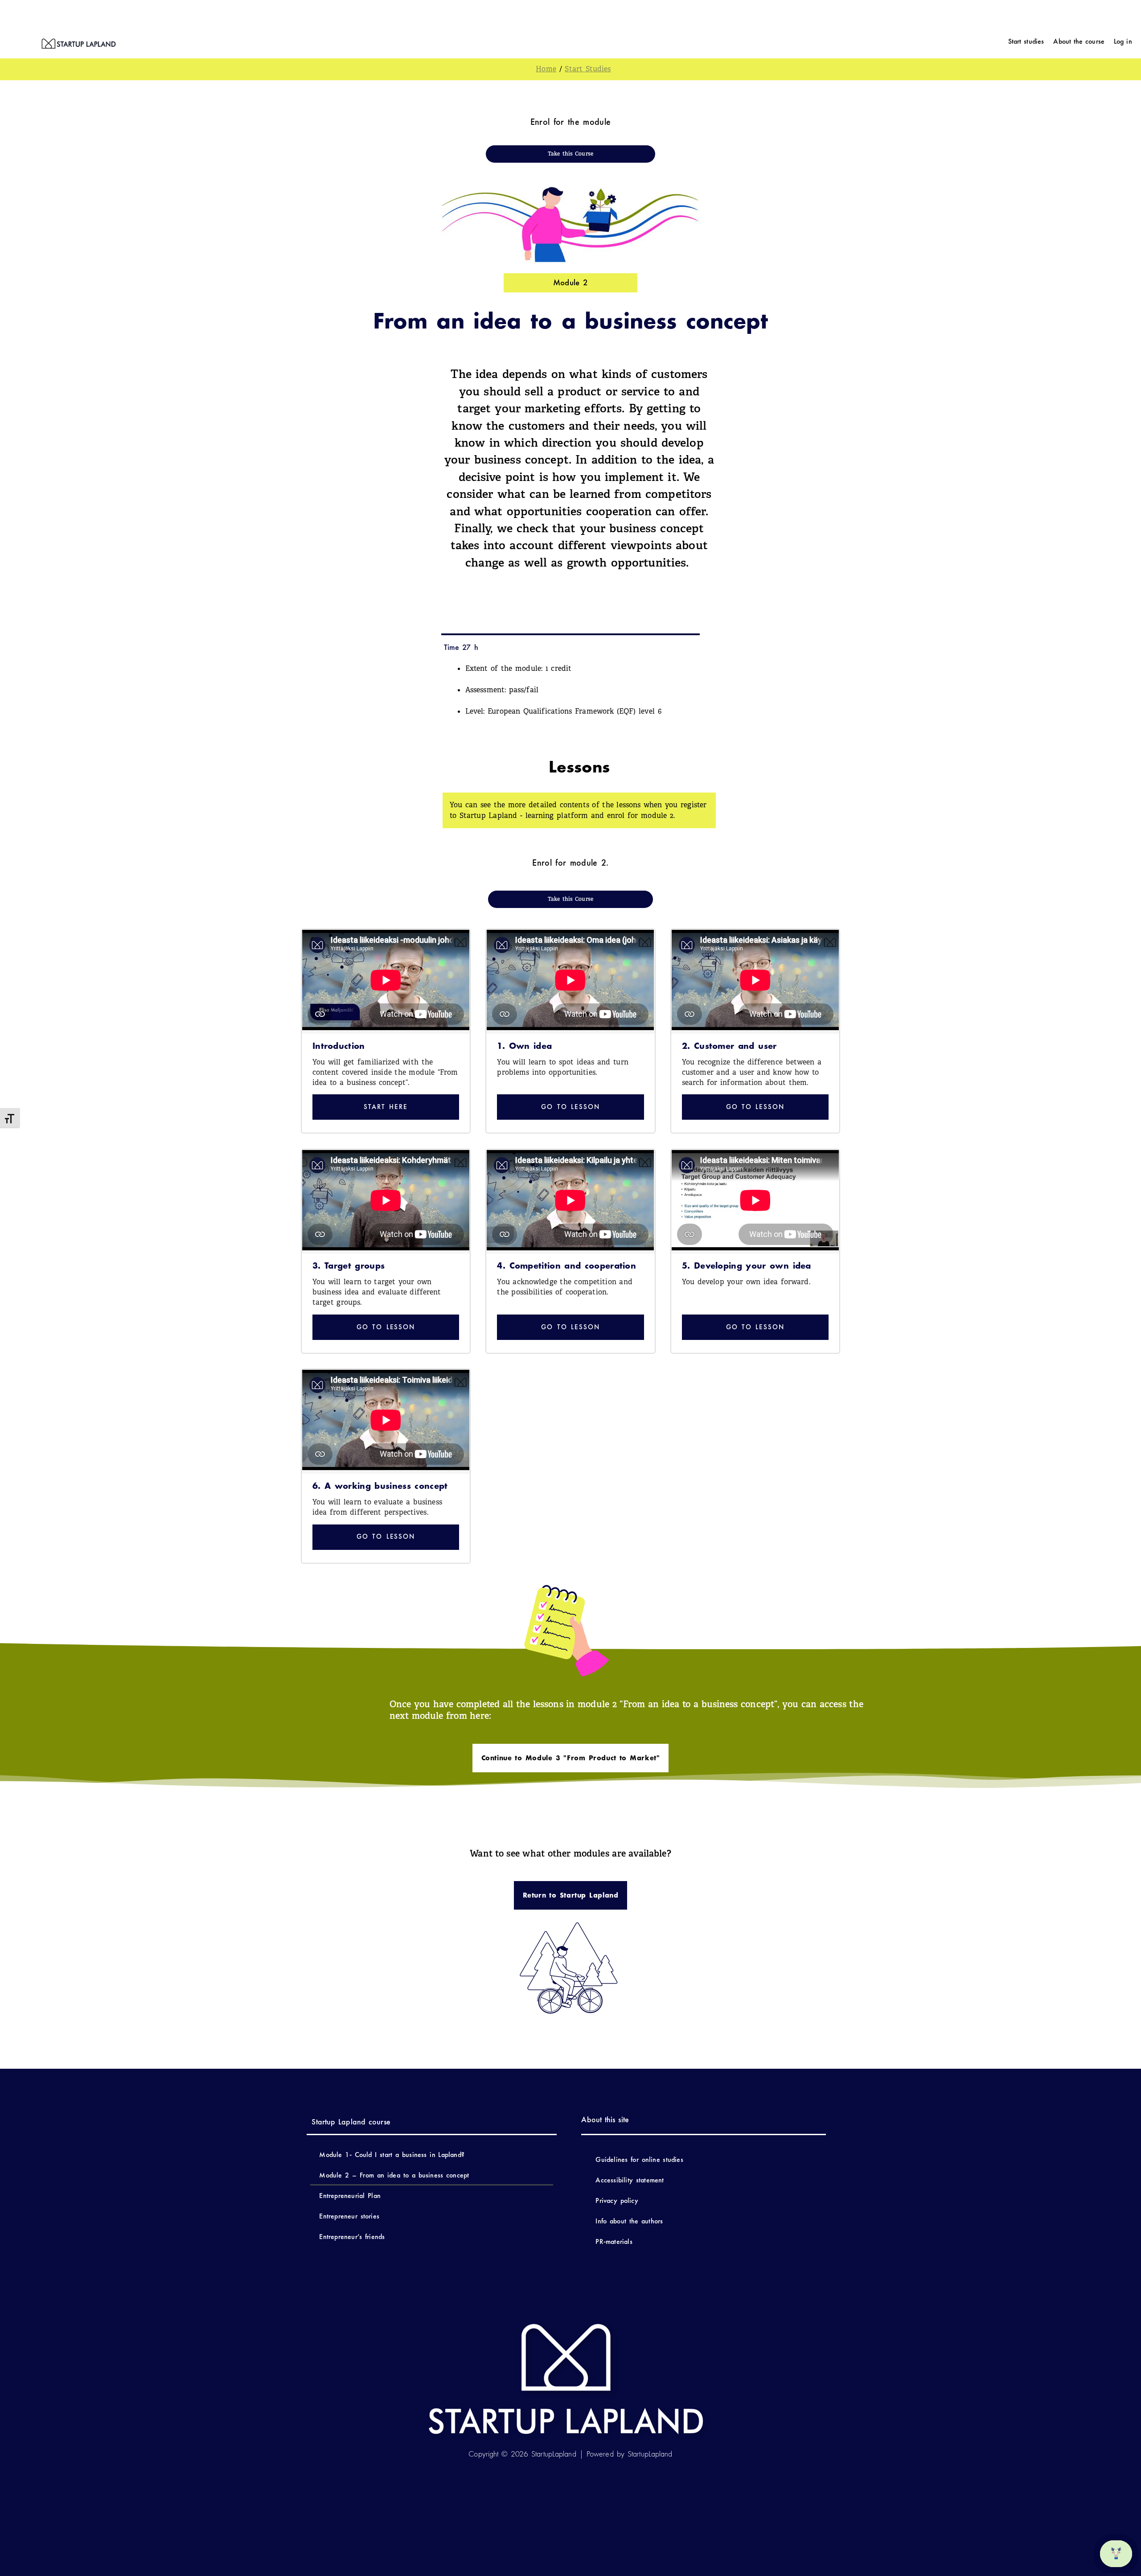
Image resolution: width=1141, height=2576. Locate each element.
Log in (1123, 41)
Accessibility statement (631, 2180)
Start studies (1026, 41)
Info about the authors (629, 2221)
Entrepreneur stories (349, 2216)
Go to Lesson (386, 1327)
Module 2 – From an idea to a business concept (394, 2175)
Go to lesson (570, 1107)
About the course (1079, 41)
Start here (386, 1107)
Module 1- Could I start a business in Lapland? (392, 2155)
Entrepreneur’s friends (352, 2237)
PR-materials (614, 2241)
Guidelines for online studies (639, 2159)
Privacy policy (617, 2200)
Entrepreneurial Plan (350, 2196)
